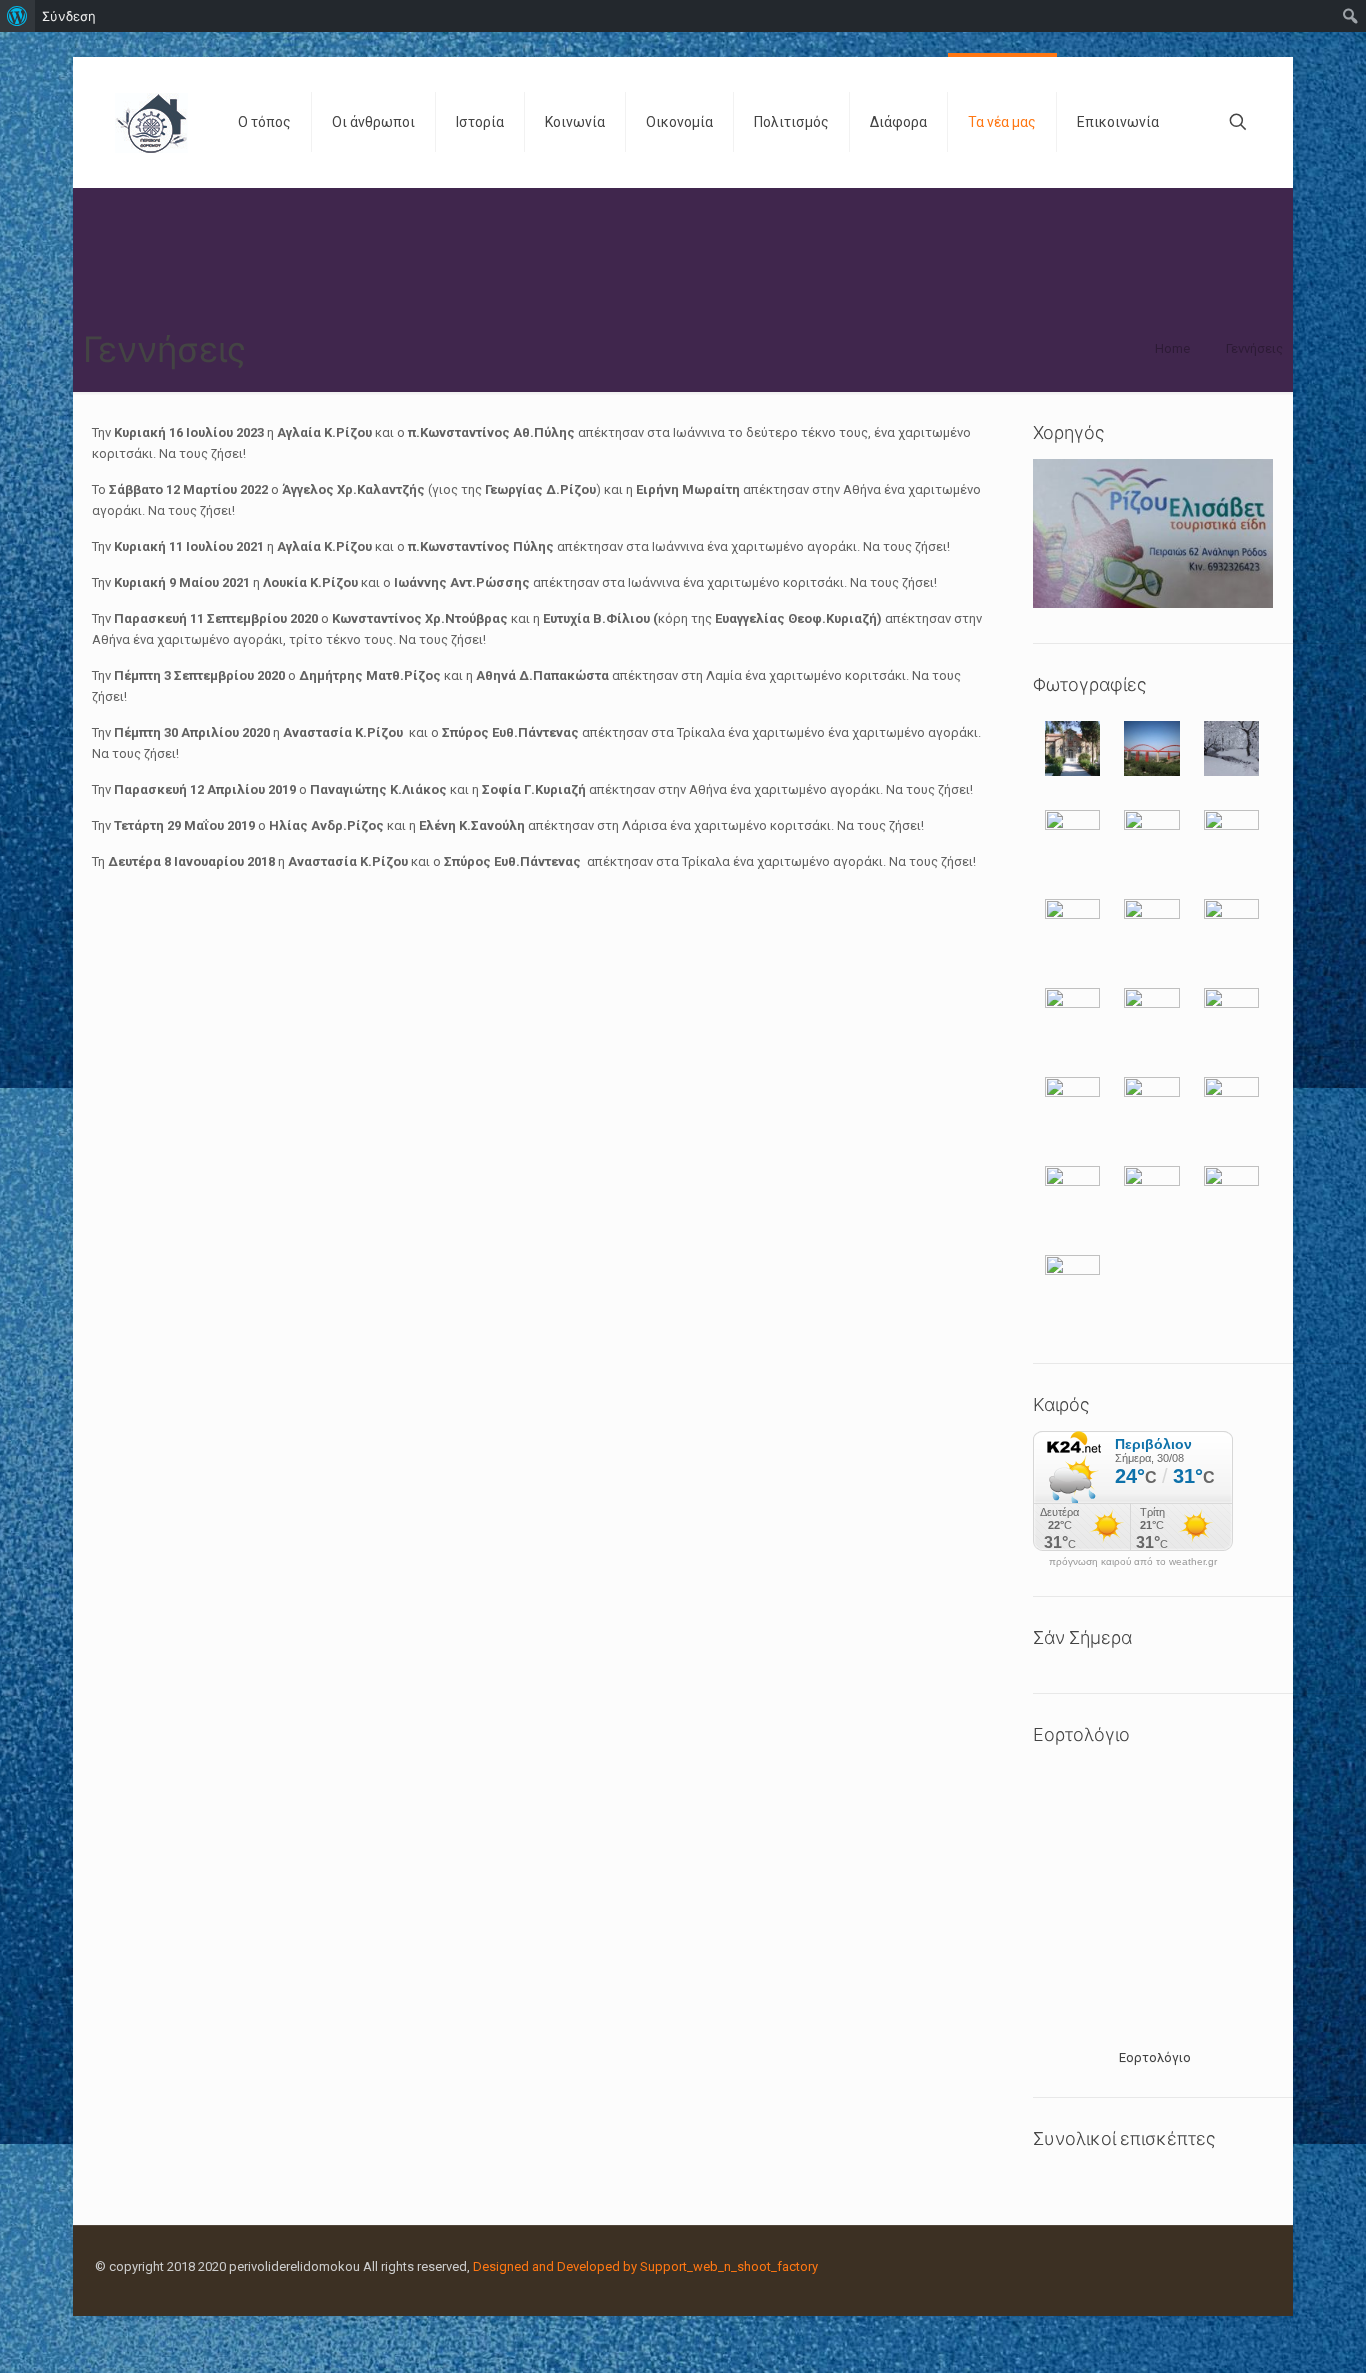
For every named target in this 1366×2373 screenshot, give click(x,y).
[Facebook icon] (1222, 2266)
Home (1172, 348)
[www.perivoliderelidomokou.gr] (151, 122)
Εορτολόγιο (1155, 2057)
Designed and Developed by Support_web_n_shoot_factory (645, 2266)
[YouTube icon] (1243, 2266)
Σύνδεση (69, 16)
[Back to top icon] (1270, 2332)
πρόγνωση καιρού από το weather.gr (1133, 1562)
